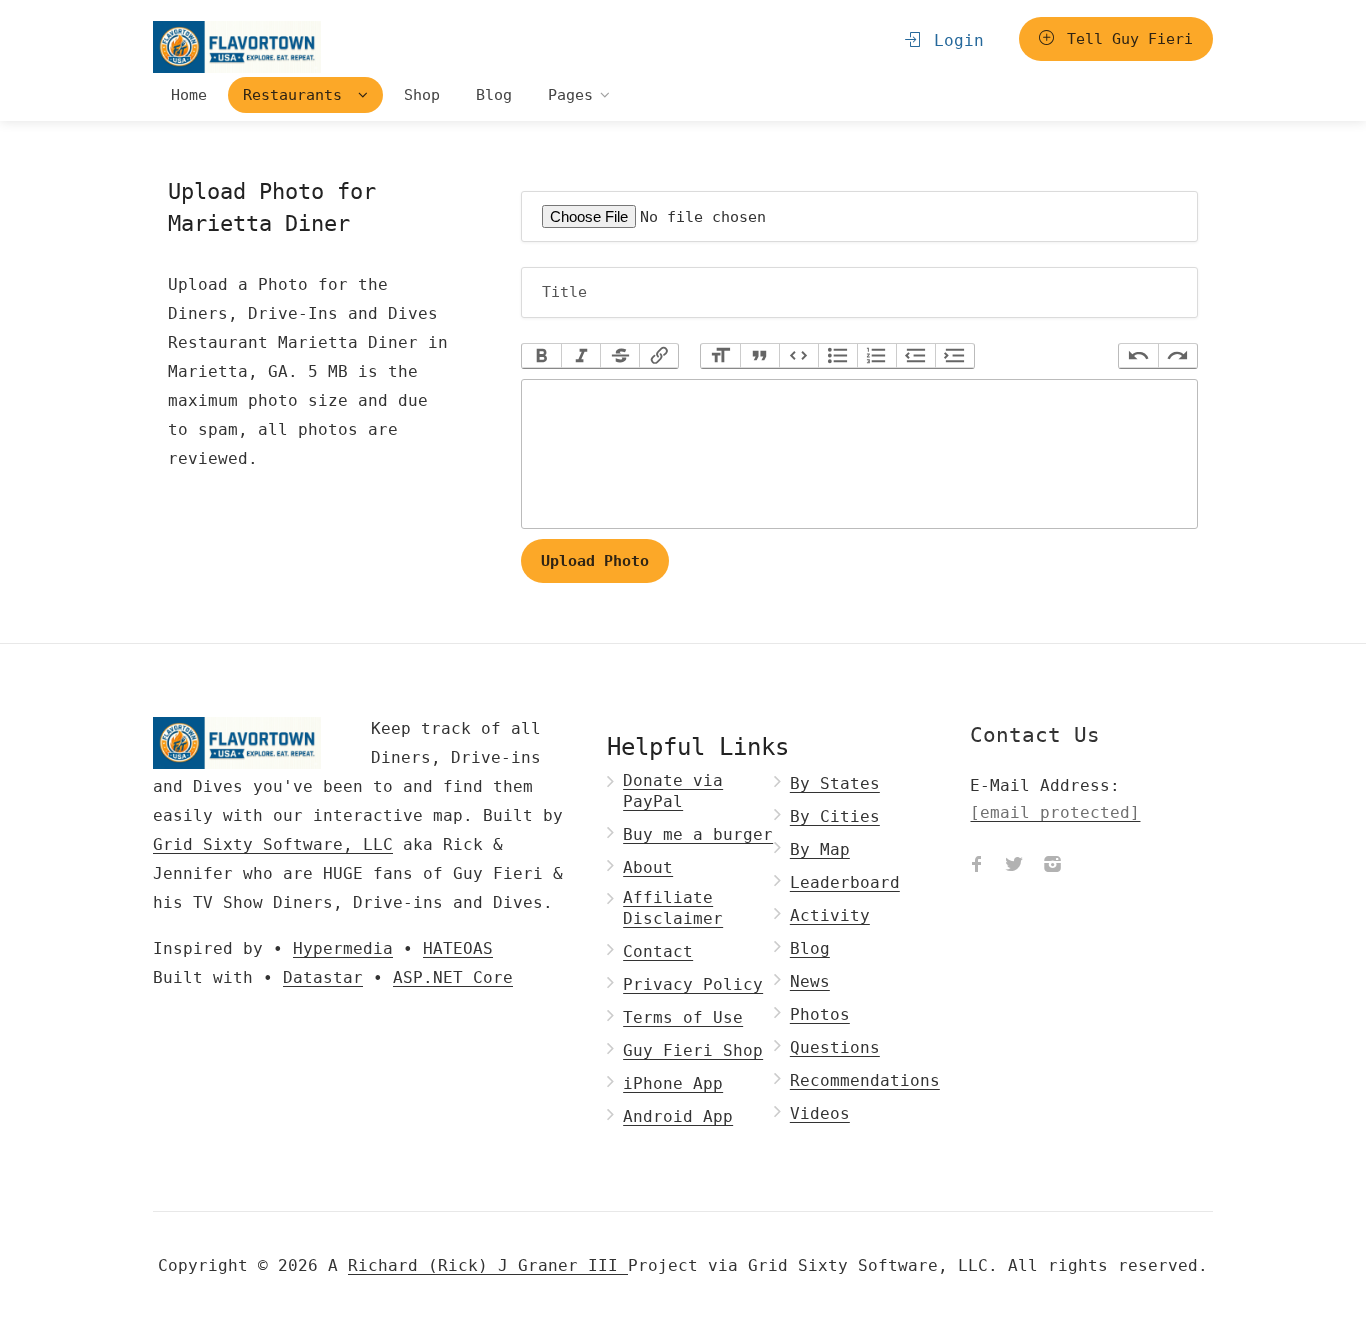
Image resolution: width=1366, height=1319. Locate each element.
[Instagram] (1052, 866)
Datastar (323, 977)
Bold (541, 356)
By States (835, 783)
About (648, 867)
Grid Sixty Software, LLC (273, 844)
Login (954, 40)
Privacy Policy (693, 984)
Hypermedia (343, 948)
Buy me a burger (698, 834)
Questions (835, 1047)
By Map (820, 849)
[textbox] (859, 454)
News (810, 981)
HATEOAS (458, 948)
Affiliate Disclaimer (673, 908)
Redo (1177, 356)
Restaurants (297, 95)
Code (798, 356)
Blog (494, 95)
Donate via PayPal (673, 791)
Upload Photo (595, 561)
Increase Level (954, 356)
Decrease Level (915, 356)
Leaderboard (845, 882)
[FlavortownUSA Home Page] (237, 46)
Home (189, 95)
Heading (720, 356)
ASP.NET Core (453, 977)
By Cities (835, 816)
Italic (580, 356)
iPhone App (673, 1083)
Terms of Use (683, 1017)
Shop (422, 95)
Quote (759, 356)
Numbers (876, 356)
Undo (1138, 356)
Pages (570, 95)
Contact (658, 951)
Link (658, 356)
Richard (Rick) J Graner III (488, 1265)
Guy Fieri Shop (693, 1050)
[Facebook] (976, 866)
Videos (820, 1113)
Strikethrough (619, 356)
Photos (820, 1014)
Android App (678, 1116)
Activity (830, 915)
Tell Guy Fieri (1125, 39)
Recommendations (865, 1080)
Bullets (837, 356)
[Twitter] (1014, 866)
